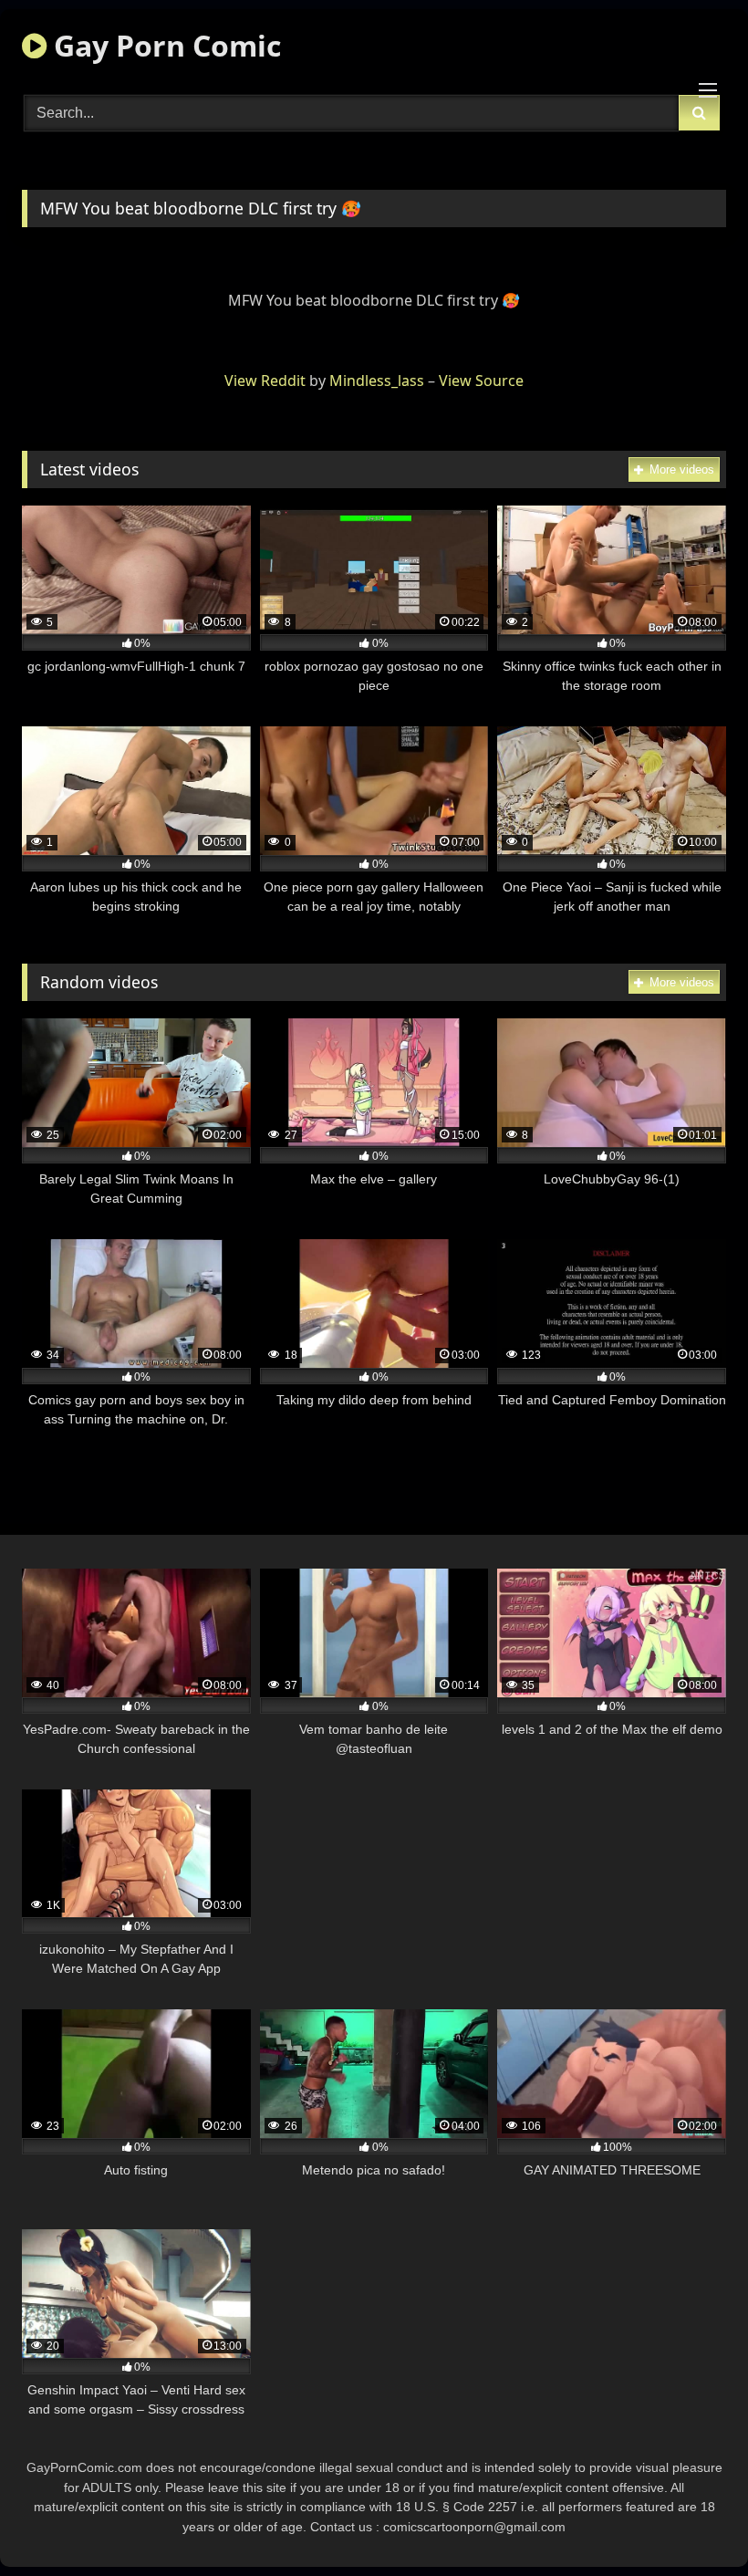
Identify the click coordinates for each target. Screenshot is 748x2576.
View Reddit (265, 381)
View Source (481, 381)
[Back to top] (691, 2522)
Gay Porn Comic (164, 45)
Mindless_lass (377, 381)
